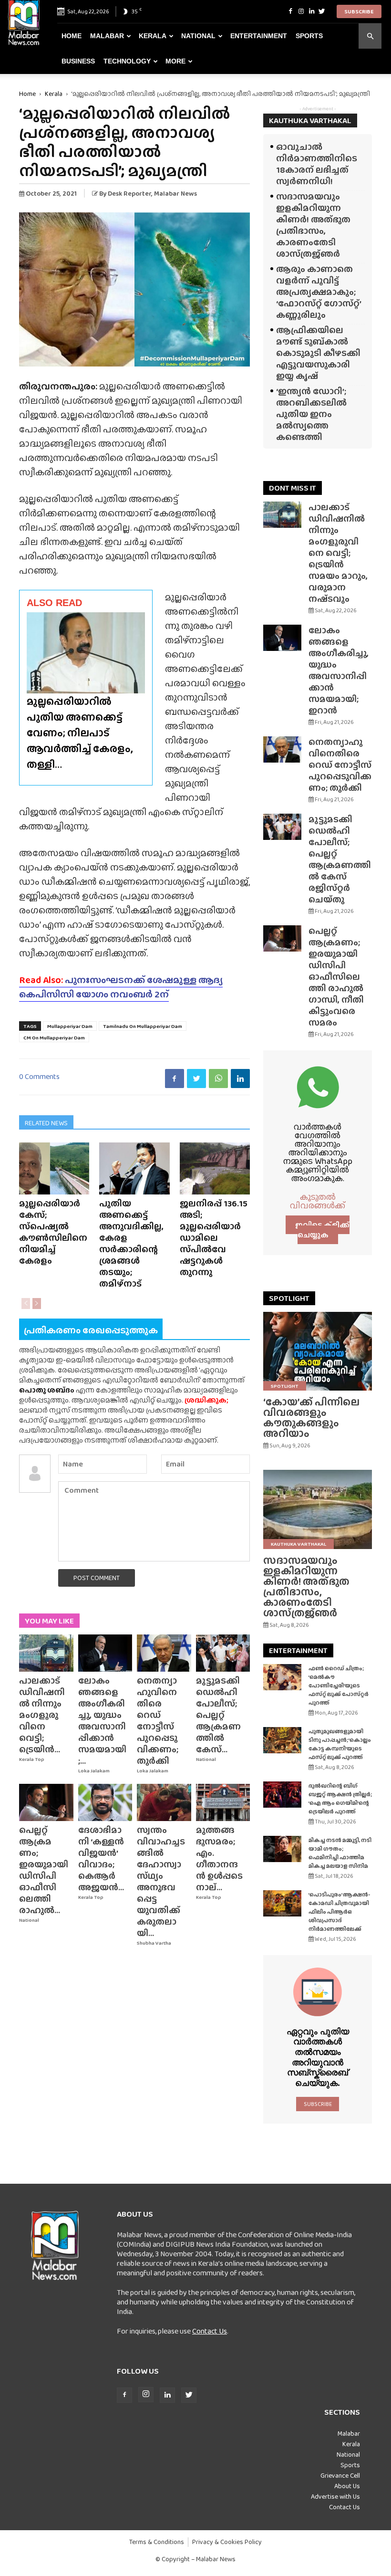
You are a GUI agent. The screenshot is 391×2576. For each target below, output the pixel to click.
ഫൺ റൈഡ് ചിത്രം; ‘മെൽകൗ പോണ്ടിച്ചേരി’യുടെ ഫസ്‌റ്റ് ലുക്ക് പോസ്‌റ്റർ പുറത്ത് (339, 1686)
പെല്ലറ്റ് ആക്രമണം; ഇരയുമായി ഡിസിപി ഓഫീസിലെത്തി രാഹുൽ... (44, 1870)
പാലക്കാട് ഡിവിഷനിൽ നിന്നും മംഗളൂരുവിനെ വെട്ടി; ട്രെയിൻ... (42, 1715)
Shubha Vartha (154, 1943)
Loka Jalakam (94, 1771)
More (175, 61)
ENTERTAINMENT (298, 1650)
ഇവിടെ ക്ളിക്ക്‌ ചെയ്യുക (322, 1230)
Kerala (153, 36)
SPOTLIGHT (289, 1298)
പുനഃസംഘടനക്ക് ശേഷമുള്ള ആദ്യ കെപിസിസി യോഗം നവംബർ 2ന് (121, 987)
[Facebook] (290, 11)
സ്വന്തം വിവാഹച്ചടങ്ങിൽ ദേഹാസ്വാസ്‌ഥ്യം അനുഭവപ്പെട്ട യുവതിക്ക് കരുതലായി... (161, 1881)
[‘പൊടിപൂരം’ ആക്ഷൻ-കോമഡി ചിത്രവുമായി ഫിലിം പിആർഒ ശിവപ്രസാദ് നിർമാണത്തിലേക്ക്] (282, 1903)
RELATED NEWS (46, 1123)
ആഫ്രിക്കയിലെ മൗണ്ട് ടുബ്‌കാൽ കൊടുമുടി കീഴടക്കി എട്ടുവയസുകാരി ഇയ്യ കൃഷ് (318, 353)
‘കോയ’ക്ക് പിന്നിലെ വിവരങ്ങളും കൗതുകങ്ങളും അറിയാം (311, 1418)
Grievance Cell (340, 2475)
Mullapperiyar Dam (70, 1026)
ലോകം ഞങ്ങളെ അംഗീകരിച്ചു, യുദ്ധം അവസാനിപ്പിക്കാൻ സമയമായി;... (102, 1721)
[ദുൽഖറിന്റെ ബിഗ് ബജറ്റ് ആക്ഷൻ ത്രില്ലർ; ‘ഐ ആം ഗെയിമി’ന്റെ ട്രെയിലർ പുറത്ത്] (282, 1795)
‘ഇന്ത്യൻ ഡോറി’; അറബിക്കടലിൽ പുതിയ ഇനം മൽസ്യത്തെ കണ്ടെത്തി (311, 414)
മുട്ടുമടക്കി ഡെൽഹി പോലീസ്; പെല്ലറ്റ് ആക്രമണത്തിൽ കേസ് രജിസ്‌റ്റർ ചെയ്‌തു (340, 859)
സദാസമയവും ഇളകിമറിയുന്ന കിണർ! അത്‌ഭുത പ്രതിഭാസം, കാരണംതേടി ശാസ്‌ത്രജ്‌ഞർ (313, 225)
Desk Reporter (129, 193)
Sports (309, 36)
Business (78, 61)
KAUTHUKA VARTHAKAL (310, 120)
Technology (127, 61)
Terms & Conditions (157, 2542)
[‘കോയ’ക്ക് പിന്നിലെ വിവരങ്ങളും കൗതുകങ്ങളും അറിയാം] (318, 1351)
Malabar (107, 36)
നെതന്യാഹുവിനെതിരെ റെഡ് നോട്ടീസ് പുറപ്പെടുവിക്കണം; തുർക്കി (158, 1721)
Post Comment (97, 1578)
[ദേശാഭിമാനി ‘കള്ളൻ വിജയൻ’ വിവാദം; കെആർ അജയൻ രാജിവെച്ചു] (105, 1802)
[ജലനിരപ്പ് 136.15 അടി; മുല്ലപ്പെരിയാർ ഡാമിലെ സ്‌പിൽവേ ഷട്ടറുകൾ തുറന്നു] (215, 1168)
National (198, 36)
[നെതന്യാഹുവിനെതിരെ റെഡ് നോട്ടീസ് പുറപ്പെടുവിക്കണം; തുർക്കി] (164, 1653)
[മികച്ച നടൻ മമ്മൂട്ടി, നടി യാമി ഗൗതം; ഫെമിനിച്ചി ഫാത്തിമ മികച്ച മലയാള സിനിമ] (282, 1849)
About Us (347, 2486)
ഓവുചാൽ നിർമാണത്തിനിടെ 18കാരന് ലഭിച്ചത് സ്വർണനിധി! (317, 164)
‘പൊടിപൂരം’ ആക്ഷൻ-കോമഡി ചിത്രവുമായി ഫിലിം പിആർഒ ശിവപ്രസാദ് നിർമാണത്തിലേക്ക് (339, 1912)
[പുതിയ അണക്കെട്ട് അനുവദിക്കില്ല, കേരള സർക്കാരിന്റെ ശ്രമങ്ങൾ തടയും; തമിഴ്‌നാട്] (134, 1168)
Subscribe (359, 11)
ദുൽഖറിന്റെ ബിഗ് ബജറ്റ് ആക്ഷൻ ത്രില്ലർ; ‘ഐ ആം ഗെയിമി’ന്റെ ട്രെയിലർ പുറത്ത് (340, 1799)
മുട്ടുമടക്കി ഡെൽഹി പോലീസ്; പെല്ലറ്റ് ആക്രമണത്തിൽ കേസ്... (218, 1715)
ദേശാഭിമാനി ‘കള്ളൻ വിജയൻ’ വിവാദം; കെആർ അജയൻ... (101, 1859)
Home (72, 36)
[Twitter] (322, 11)
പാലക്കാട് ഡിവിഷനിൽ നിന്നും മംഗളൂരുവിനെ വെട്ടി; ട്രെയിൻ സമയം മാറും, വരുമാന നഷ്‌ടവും (338, 553)
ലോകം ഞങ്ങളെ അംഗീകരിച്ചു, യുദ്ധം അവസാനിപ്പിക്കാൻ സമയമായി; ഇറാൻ (339, 670)
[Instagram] (301, 11)
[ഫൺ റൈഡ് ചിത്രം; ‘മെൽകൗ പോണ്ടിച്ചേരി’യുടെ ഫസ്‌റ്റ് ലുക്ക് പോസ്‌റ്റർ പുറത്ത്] (282, 1677)
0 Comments (39, 1076)
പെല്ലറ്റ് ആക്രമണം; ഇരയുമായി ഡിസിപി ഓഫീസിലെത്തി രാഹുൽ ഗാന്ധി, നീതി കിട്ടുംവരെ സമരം (336, 977)
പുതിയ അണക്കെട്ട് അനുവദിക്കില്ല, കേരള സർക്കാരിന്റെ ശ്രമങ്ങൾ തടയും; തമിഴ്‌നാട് (131, 1243)
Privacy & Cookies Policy (227, 2542)
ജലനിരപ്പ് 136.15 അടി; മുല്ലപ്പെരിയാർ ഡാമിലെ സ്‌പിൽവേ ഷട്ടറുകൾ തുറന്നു (214, 1238)
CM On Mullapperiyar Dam (54, 1037)
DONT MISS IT (293, 488)
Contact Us (210, 2331)
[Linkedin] (311, 11)
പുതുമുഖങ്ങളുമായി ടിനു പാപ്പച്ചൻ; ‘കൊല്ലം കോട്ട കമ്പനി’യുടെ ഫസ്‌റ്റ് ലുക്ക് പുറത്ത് (340, 1744)
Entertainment (259, 36)
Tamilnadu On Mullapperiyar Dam (143, 1026)
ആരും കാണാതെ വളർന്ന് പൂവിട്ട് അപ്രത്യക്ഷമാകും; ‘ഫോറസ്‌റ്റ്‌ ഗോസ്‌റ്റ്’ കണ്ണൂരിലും (319, 292)
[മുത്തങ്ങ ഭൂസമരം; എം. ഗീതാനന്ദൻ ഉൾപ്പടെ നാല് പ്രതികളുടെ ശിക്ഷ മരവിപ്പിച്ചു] (223, 1802)
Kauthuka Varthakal (298, 1544)
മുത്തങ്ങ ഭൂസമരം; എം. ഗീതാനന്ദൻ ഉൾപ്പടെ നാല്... (219, 1859)
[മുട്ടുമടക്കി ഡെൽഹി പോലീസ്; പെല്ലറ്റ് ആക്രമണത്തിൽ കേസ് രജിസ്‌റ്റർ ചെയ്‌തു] (223, 1653)
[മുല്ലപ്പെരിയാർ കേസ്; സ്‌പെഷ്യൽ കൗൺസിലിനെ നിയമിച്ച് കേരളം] (54, 1168)
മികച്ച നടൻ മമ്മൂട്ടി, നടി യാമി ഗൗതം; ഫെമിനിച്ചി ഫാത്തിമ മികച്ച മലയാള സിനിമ (340, 1853)
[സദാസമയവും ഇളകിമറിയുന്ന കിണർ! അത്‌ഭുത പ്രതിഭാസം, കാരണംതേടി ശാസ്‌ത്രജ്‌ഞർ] (318, 1509)
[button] (370, 36)
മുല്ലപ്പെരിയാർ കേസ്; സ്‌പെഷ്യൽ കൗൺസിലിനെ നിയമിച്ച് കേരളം (53, 1232)
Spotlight (285, 1386)
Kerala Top (32, 1759)
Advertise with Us (335, 2496)
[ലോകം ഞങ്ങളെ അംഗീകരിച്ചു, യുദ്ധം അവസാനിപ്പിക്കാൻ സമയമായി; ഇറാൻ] (105, 1653)
